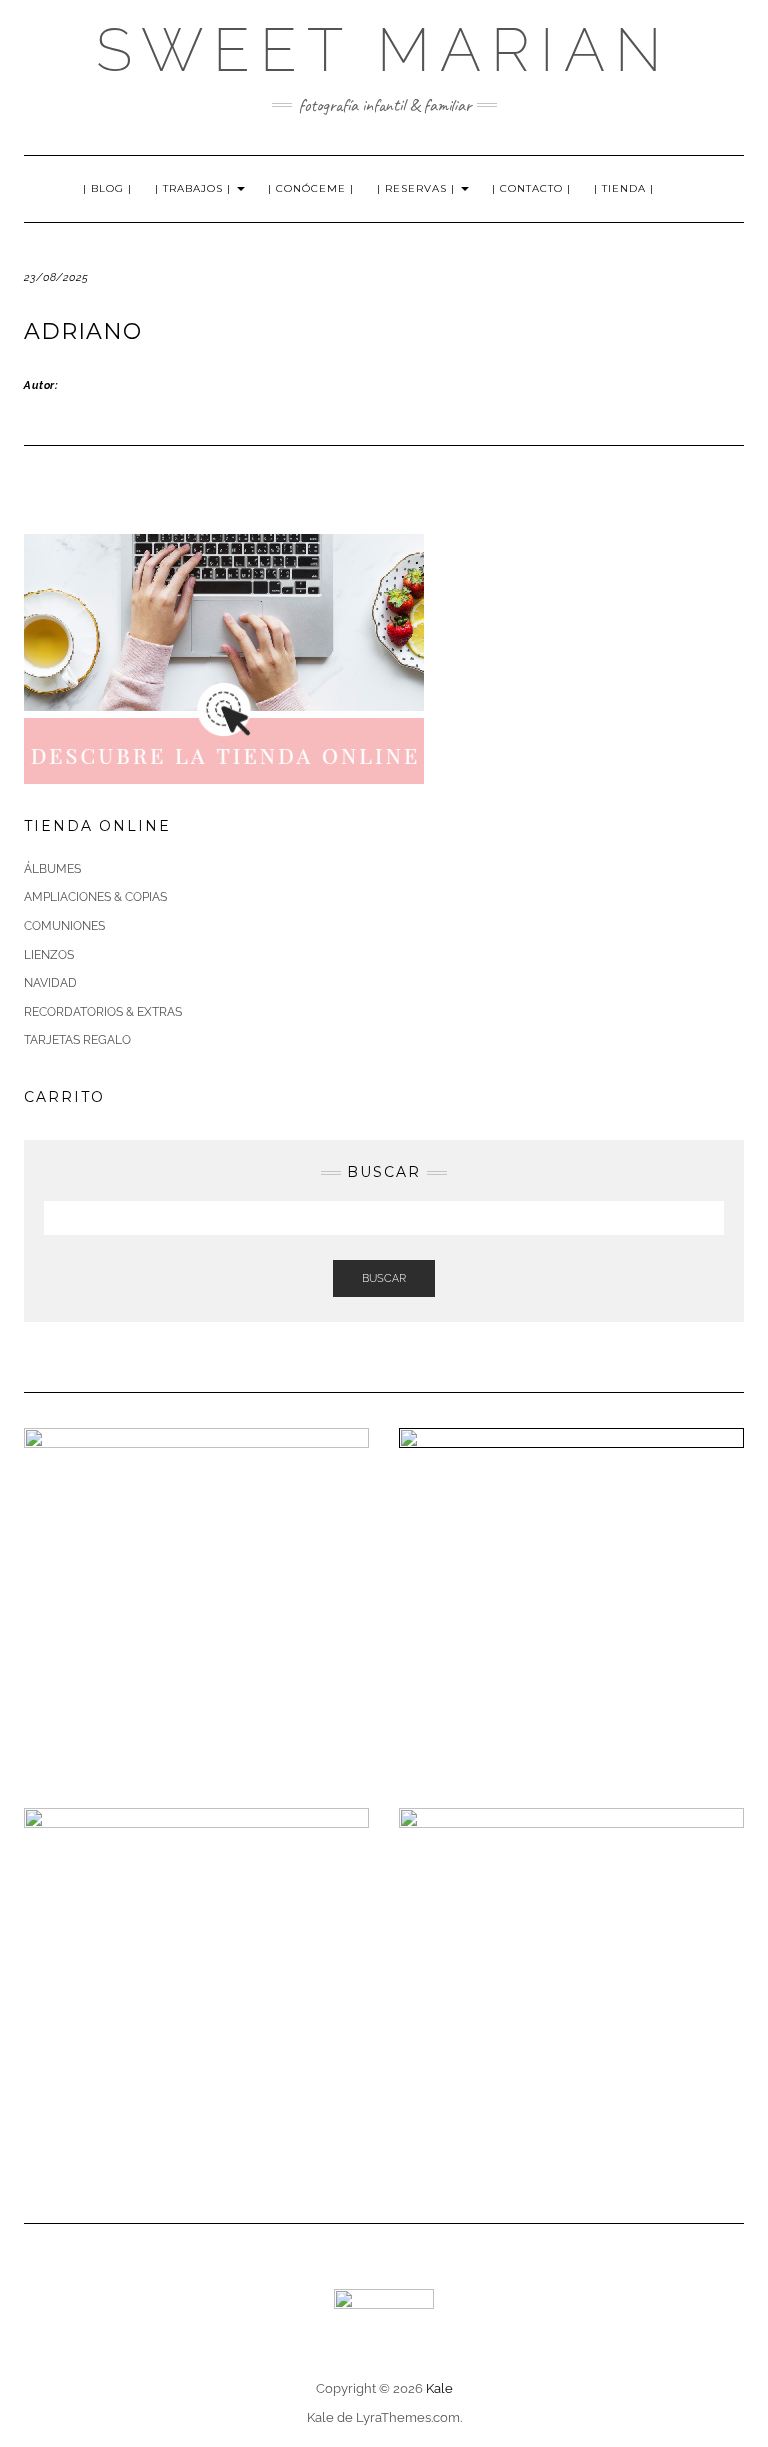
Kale (439, 2388)
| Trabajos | (195, 188)
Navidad (50, 983)
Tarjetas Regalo (77, 1040)
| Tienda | (624, 188)
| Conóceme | (311, 188)
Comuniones (64, 926)
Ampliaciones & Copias (95, 897)
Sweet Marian (384, 50)
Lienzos (49, 955)
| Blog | (107, 188)
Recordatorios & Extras (103, 1012)
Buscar (384, 1278)
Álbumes (52, 869)
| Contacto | (531, 188)
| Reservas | (418, 188)
